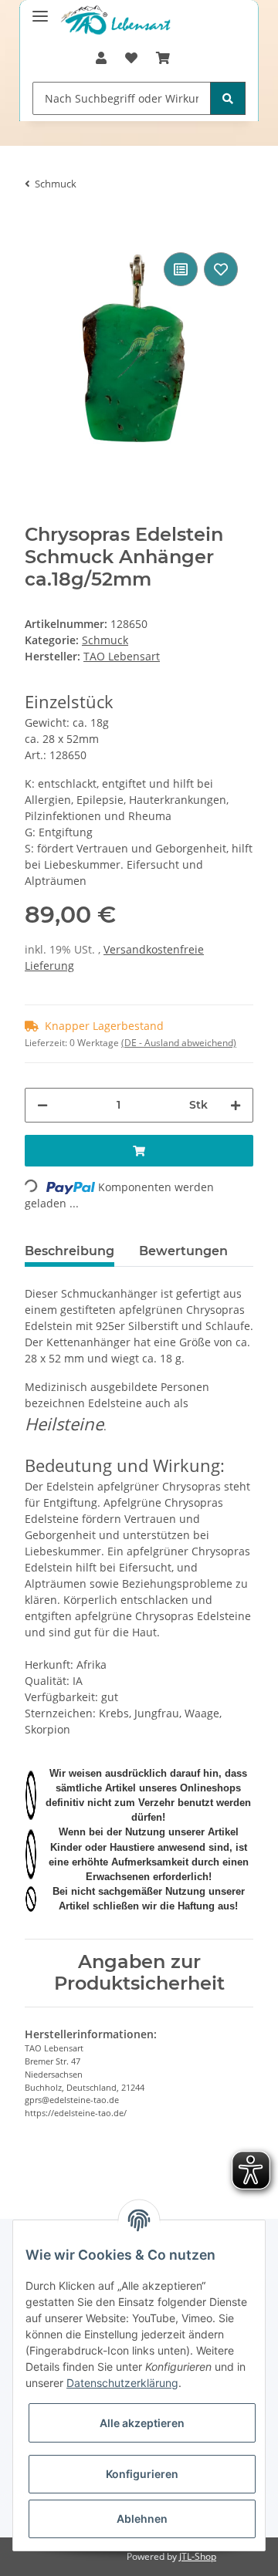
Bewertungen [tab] (183, 1251)
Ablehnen (142, 2519)
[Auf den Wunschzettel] (221, 269)
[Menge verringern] (42, 1105)
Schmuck (105, 640)
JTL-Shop (198, 2556)
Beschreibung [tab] (69, 1251)
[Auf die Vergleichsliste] (181, 269)
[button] (101, 58)
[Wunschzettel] (131, 58)
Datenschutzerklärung (122, 2383)
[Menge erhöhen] (236, 1105)
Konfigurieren (142, 2474)
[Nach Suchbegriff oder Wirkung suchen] (228, 98)
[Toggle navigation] (40, 10)
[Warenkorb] (163, 58)
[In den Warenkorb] (37, 225)
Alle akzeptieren (142, 2423)
